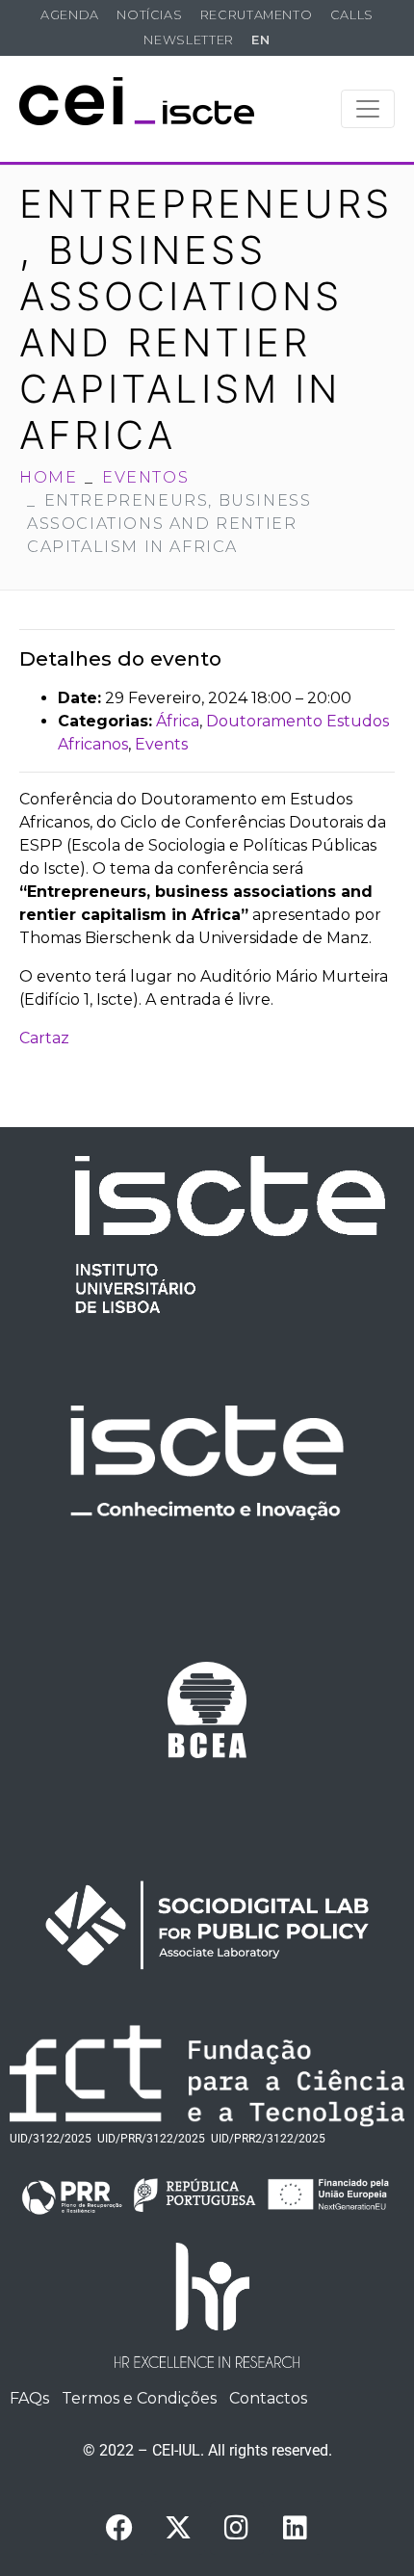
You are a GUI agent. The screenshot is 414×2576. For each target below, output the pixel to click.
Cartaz (44, 1038)
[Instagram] (237, 2528)
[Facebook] (119, 2528)
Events (161, 744)
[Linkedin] (296, 2528)
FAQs (29, 2398)
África (178, 721)
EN (260, 40)
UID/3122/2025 (51, 2139)
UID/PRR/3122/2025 (151, 2139)
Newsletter (188, 40)
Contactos (268, 2398)
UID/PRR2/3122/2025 (268, 2139)
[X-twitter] (178, 2528)
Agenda (70, 15)
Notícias (149, 15)
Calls (352, 15)
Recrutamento (257, 15)
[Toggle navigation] (368, 109)
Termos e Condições (139, 2398)
